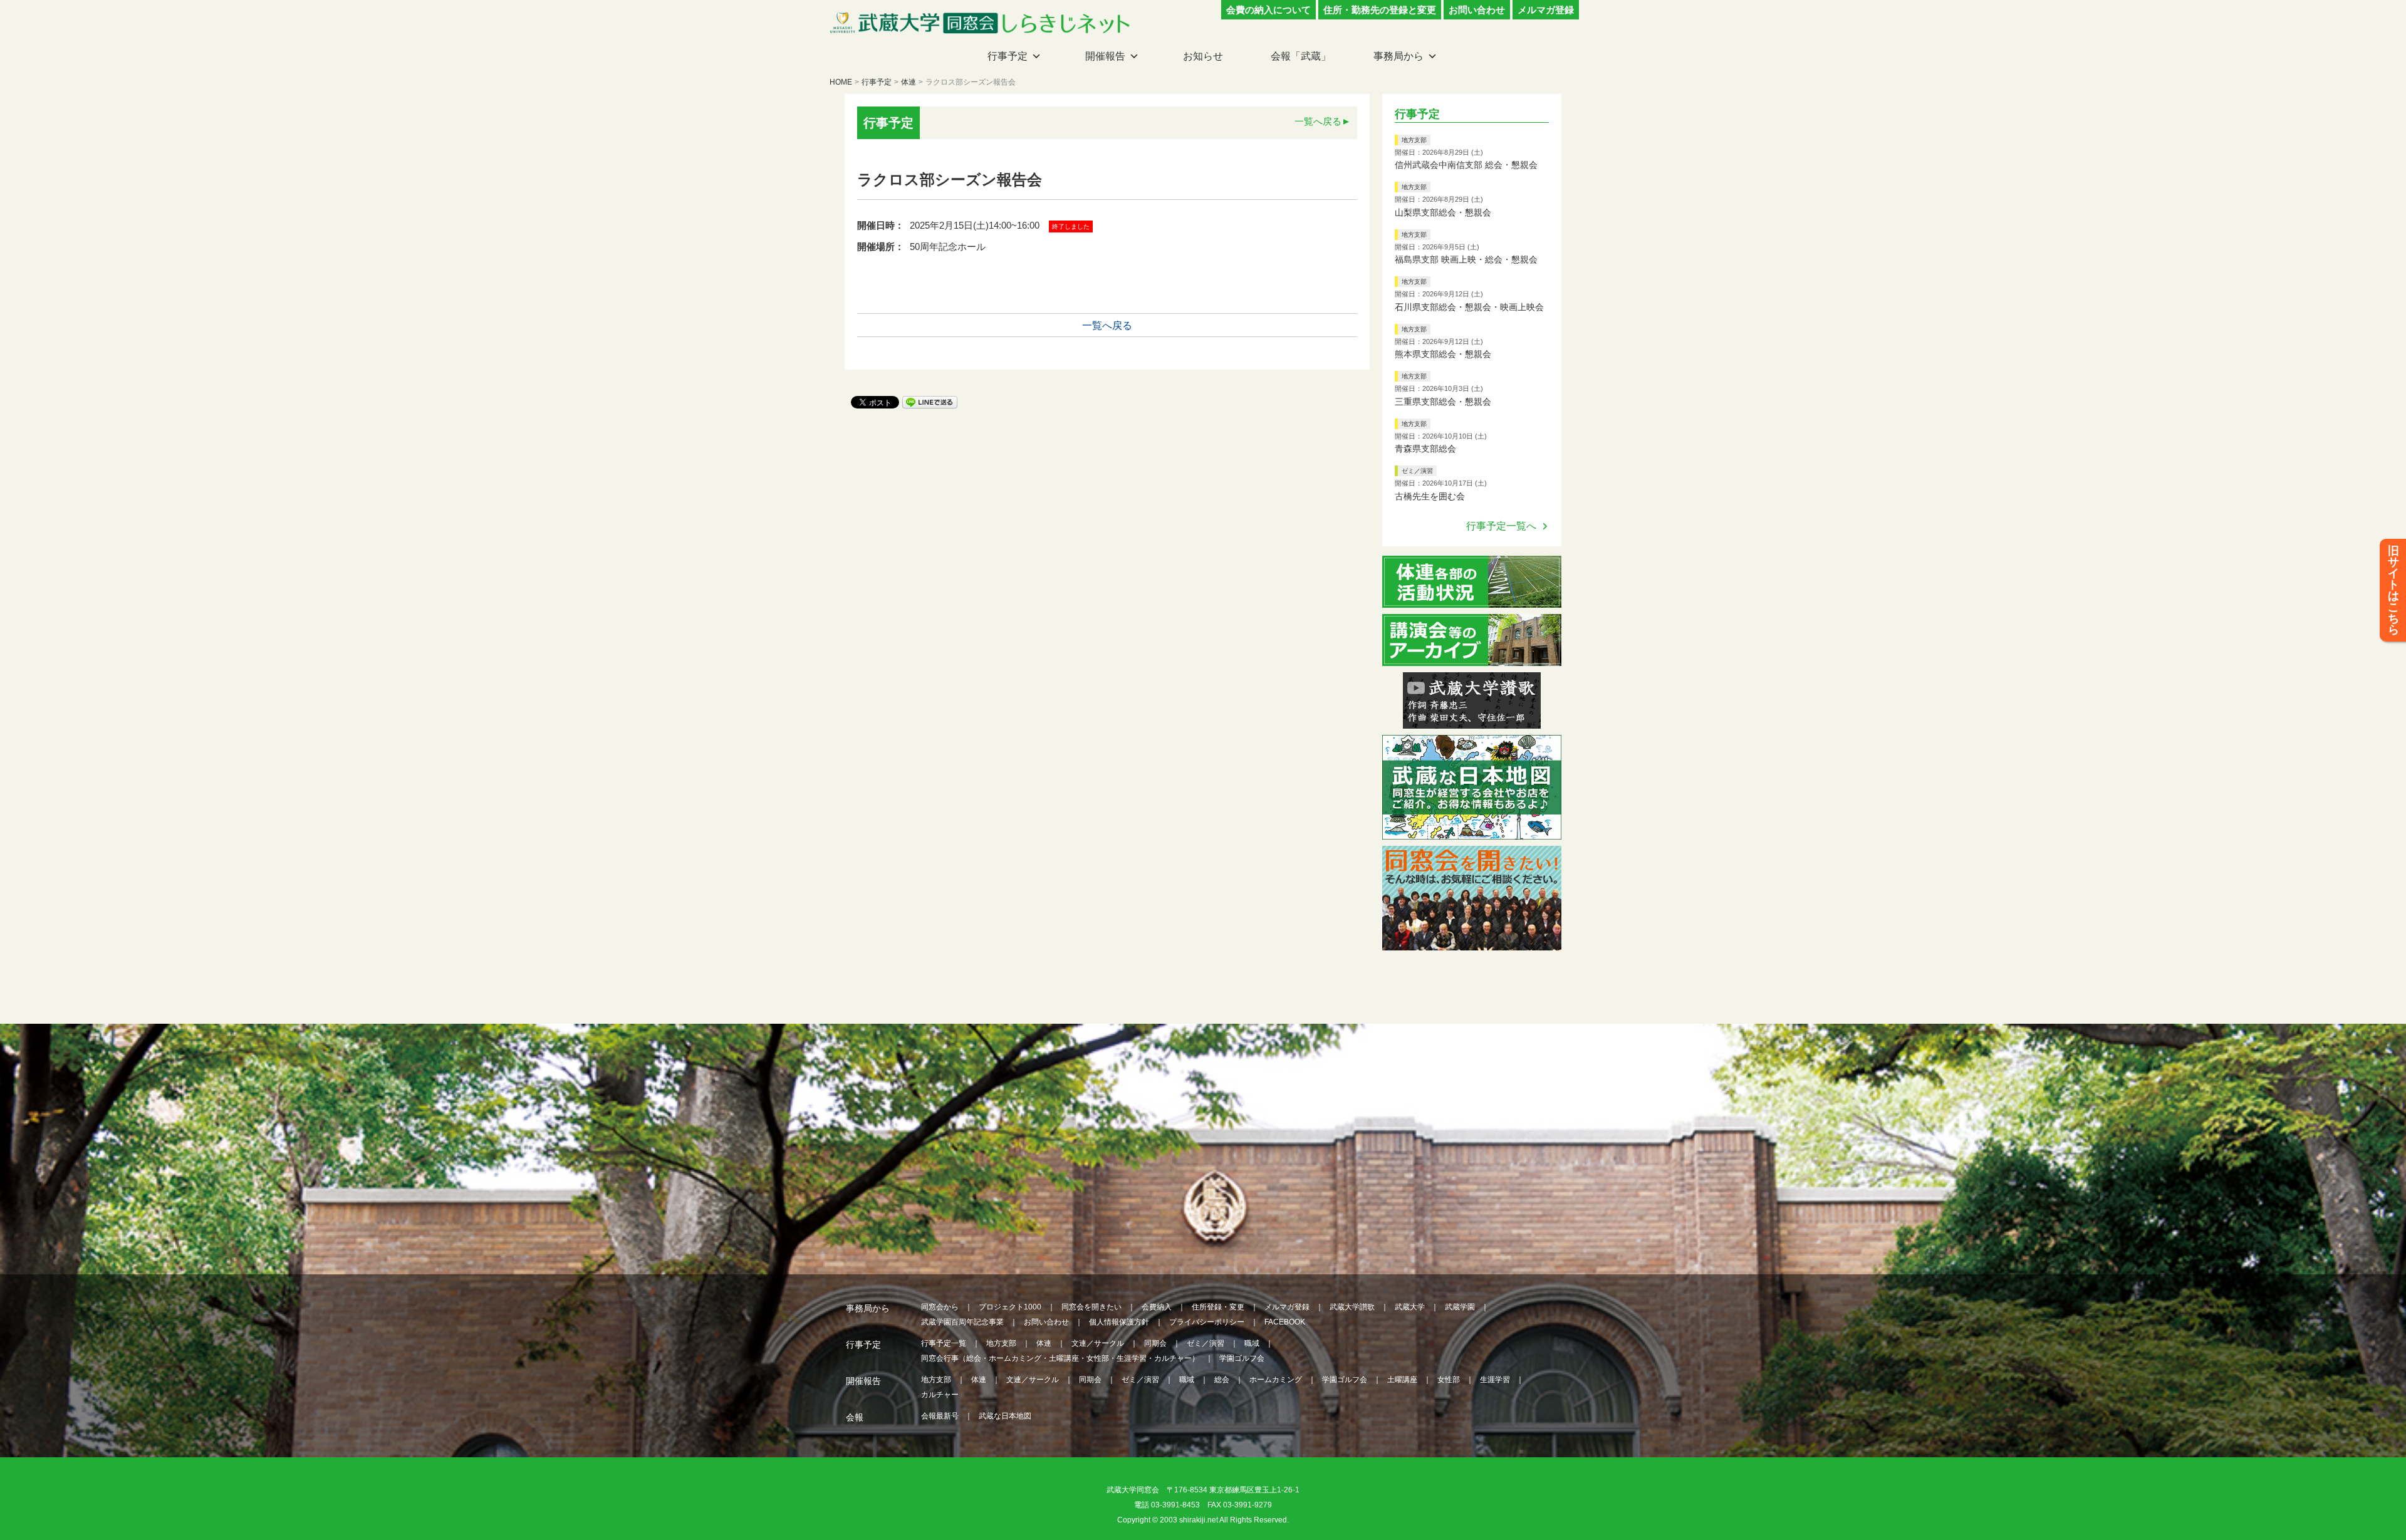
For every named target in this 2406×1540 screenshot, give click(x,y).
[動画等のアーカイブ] (1472, 658)
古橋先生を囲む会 (1430, 496)
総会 (1222, 1380)
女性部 (1449, 1380)
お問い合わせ (1477, 10)
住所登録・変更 (1218, 1307)
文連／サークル (1098, 1343)
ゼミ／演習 (1417, 471)
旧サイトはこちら (2393, 590)
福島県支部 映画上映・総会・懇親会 (1466, 259)
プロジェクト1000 (1010, 1307)
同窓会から (940, 1307)
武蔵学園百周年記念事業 (962, 1322)
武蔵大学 (1410, 1307)
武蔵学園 (1460, 1307)
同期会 (1155, 1343)
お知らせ (1203, 56)
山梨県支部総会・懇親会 (1443, 212)
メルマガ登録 (1546, 10)
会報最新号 (940, 1416)
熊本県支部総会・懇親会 (1443, 354)
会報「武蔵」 (1301, 56)
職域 (1252, 1343)
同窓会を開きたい (1091, 1307)
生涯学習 (1495, 1380)
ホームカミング (1276, 1380)
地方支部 (1414, 140)
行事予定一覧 (944, 1343)
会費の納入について (1268, 10)
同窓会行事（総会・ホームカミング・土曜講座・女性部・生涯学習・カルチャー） (1060, 1358)
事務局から (1398, 56)
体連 (909, 82)
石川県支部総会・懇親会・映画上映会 (1469, 307)
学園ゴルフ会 (1242, 1358)
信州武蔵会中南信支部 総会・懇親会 (1466, 165)
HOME (841, 82)
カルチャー (940, 1395)
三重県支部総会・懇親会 (1443, 402)
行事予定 (1008, 56)
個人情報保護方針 (1119, 1322)
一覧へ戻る (1318, 121)
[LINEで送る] (930, 401)
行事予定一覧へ (1501, 526)
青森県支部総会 (1425, 449)
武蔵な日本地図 (1005, 1416)
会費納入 (1157, 1307)
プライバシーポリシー (1207, 1322)
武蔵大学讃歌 (1352, 1307)
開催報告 (1105, 56)
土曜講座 (1402, 1380)
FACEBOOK (1285, 1322)
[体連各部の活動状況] (1472, 600)
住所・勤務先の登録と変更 (1380, 10)
